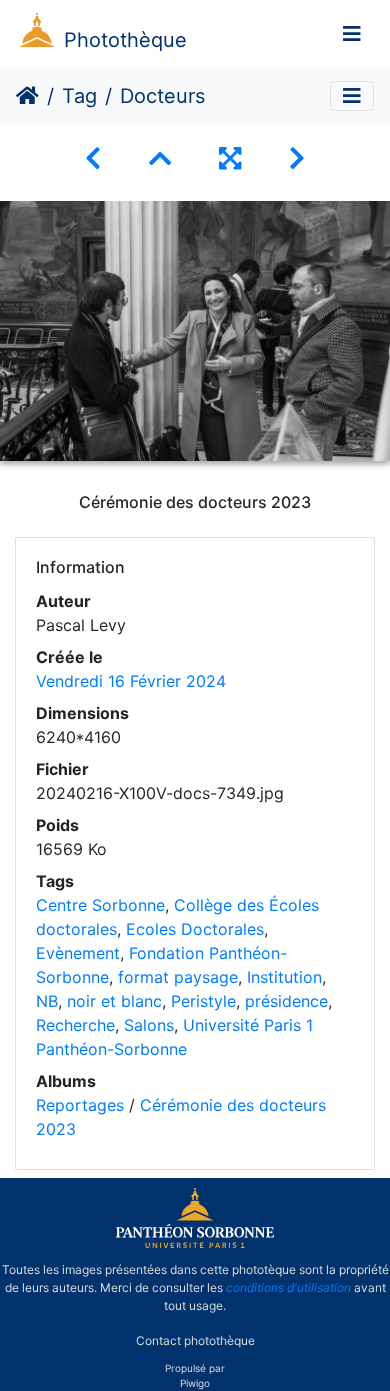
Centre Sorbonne (100, 905)
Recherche (75, 1025)
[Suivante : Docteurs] (297, 158)
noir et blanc (114, 1001)
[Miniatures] (160, 158)
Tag (79, 96)
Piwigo (195, 1383)
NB (47, 1001)
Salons (149, 1025)
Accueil (27, 96)
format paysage (178, 977)
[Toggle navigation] (352, 34)
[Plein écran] (230, 158)
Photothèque (125, 40)
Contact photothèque (195, 1339)
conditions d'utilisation (288, 1287)
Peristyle (203, 1001)
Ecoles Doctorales (195, 929)
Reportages (80, 1105)
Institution (284, 977)
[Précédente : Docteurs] (93, 158)
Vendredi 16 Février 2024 (131, 681)
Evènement (78, 953)
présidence (286, 1001)
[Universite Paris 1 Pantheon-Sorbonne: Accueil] (195, 1244)
